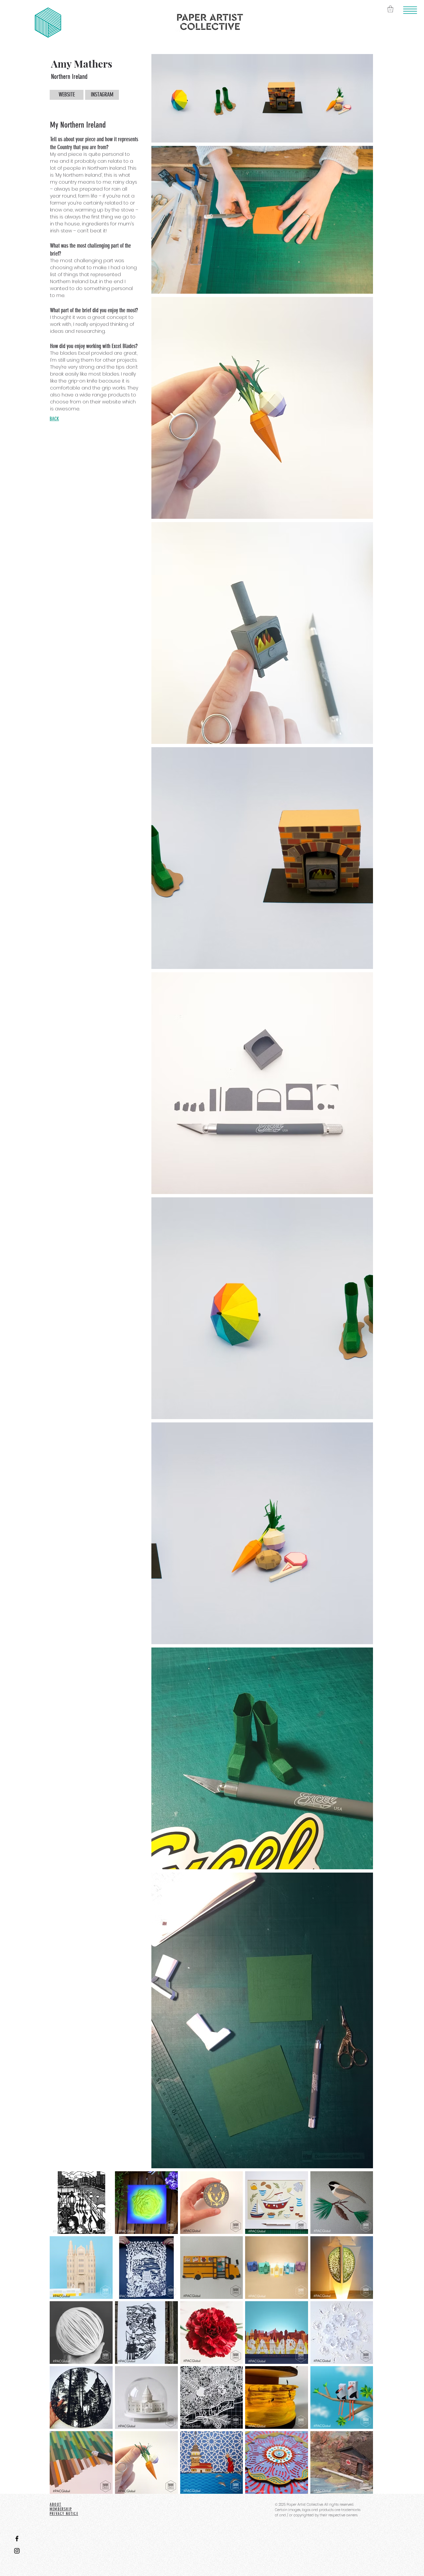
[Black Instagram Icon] (17, 2551)
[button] (410, 10)
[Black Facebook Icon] (17, 2539)
